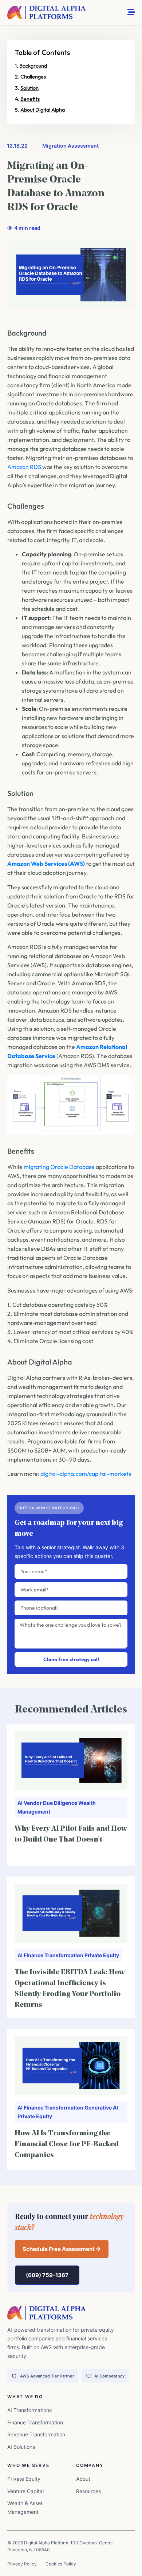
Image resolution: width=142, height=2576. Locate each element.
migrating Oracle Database (59, 1167)
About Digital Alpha (43, 110)
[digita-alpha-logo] (47, 13)
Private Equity (102, 1955)
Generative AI (101, 2108)
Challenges (33, 77)
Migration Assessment (70, 146)
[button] (62, 2249)
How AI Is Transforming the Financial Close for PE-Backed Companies (67, 2144)
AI (20, 1803)
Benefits (30, 99)
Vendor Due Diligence (50, 1803)
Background (33, 66)
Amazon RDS (24, 467)
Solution (29, 88)
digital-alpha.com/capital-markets (86, 1474)
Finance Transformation (54, 1955)
